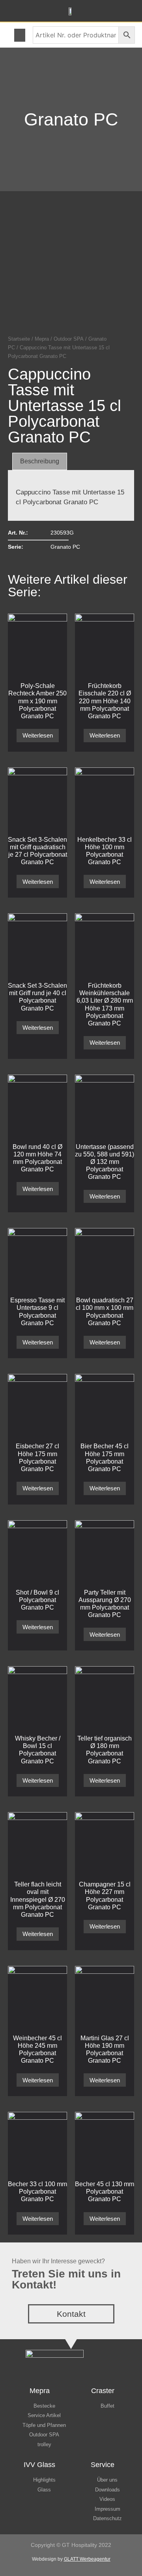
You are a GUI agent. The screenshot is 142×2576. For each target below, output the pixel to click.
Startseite (19, 339)
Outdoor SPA (69, 339)
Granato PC (71, 119)
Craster (103, 2391)
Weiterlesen (38, 735)
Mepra (42, 339)
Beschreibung (40, 461)
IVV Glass (39, 2465)
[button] (20, 35)
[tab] (40, 461)
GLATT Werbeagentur (87, 2559)
